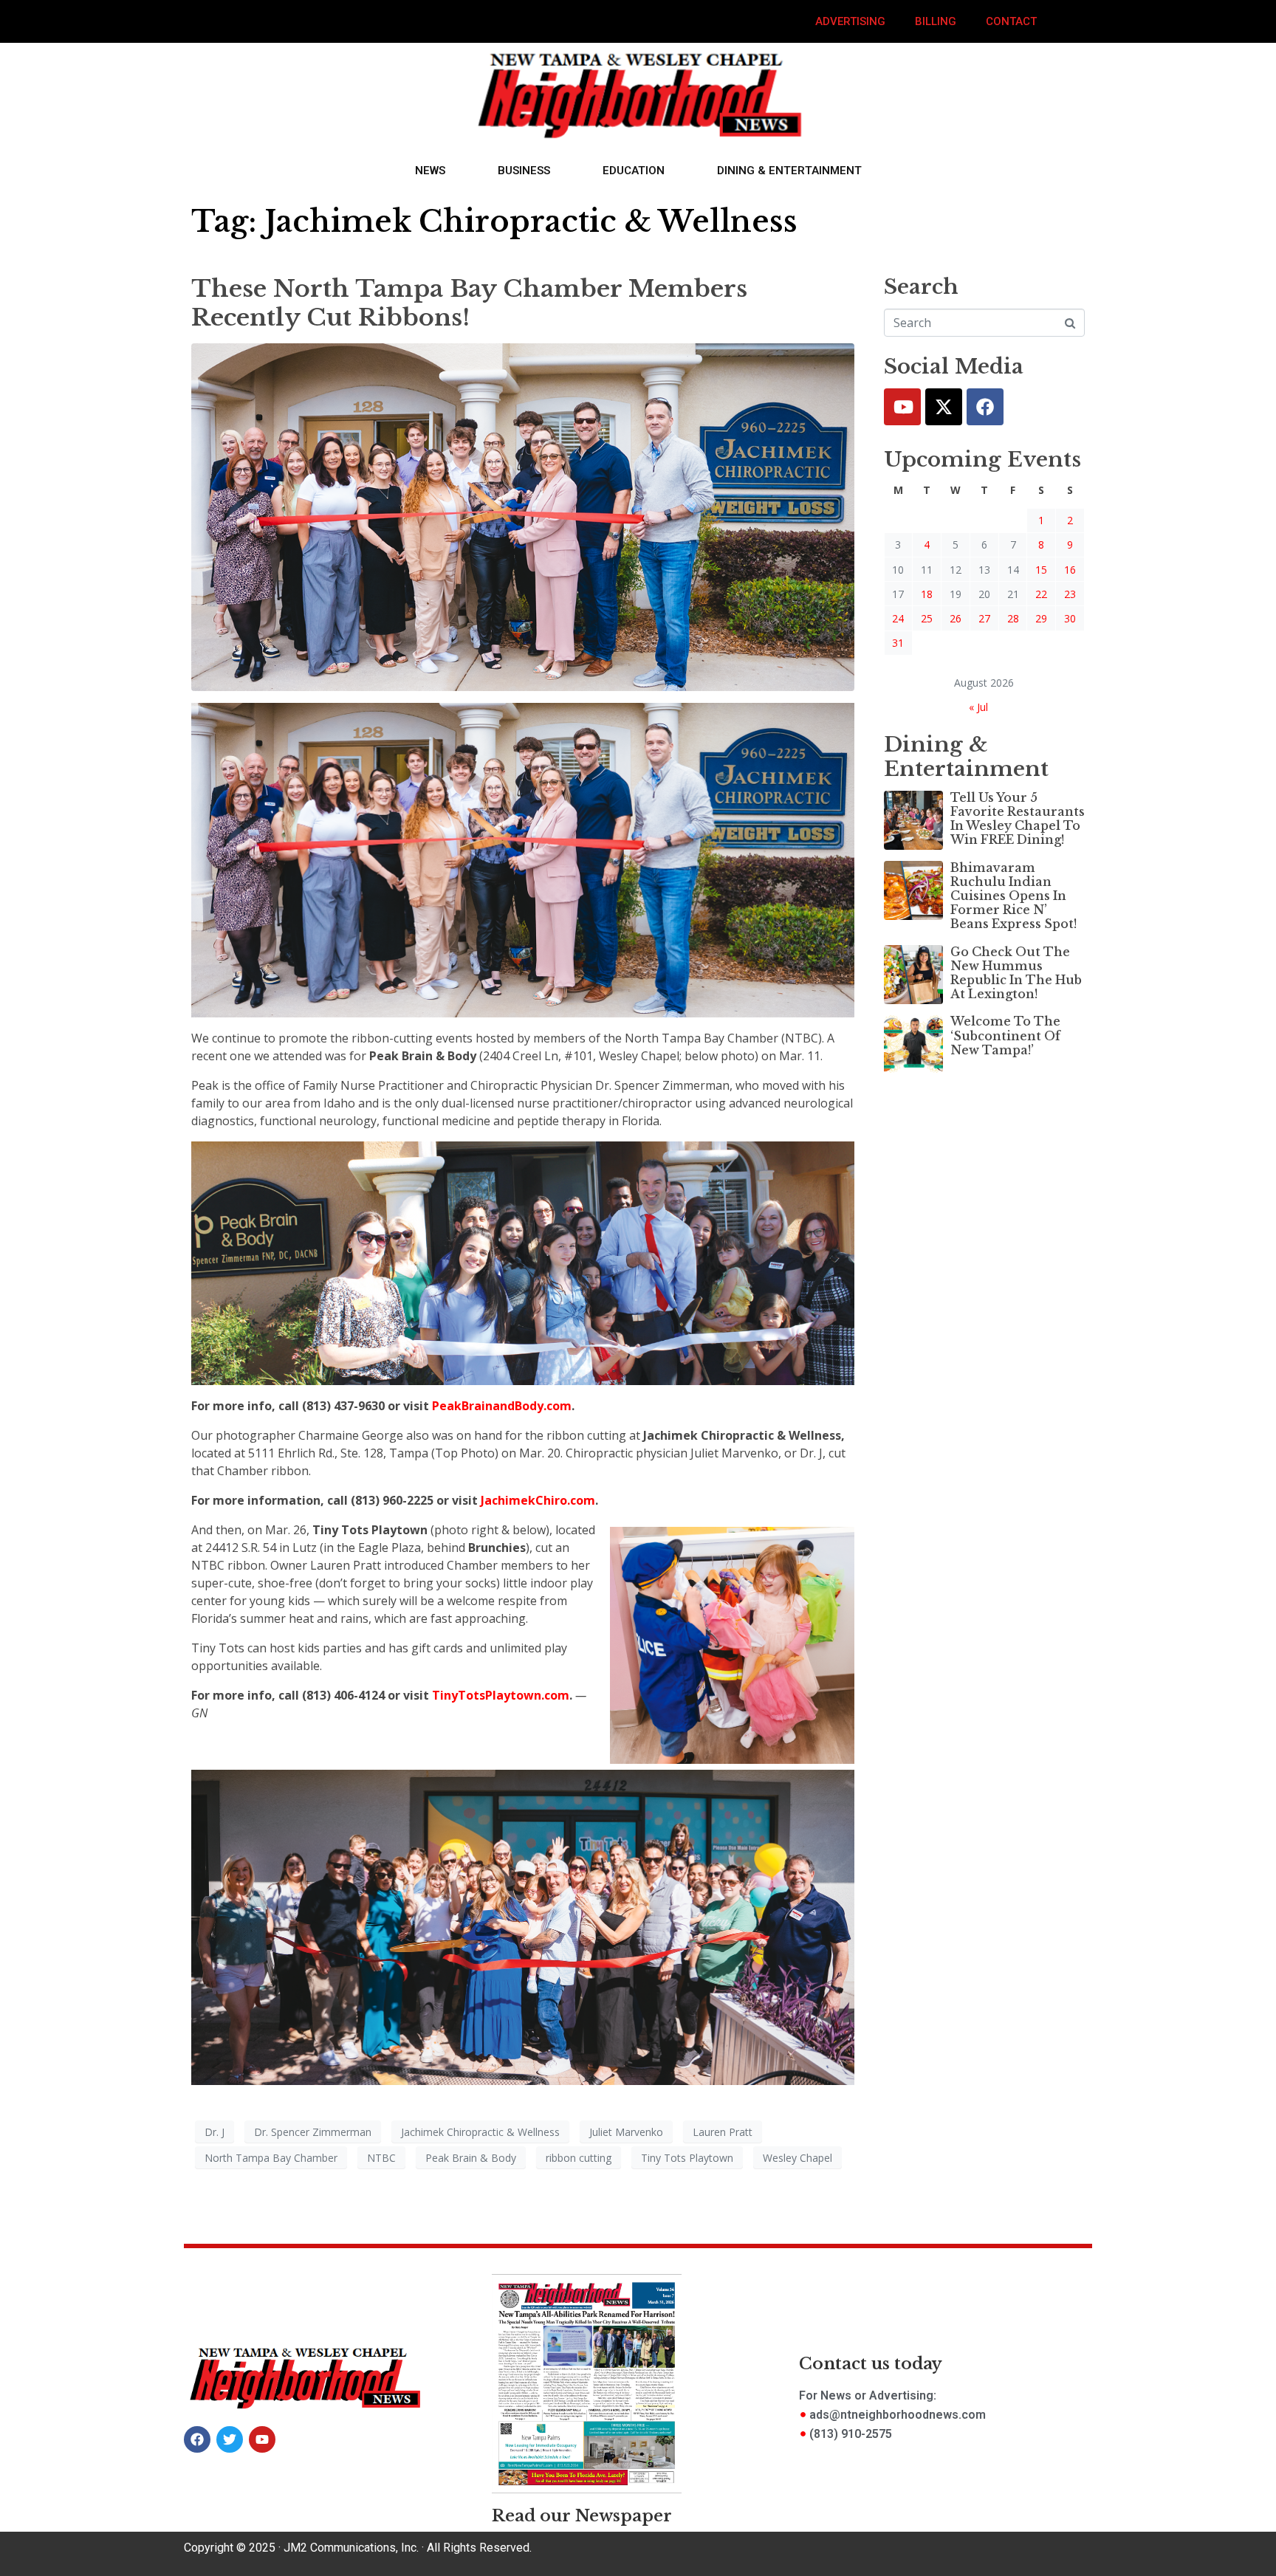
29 (1041, 618)
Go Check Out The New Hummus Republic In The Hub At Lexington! (1016, 973)
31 (898, 643)
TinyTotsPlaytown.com (501, 1695)
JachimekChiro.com (538, 1500)
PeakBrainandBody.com (502, 1406)
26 (956, 618)
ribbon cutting (579, 2158)
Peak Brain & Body (471, 2158)
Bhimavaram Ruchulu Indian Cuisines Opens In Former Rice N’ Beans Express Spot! (1013, 896)
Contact (1011, 21)
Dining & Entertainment (789, 171)
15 (1041, 570)
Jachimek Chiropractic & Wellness (480, 2132)
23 (1070, 594)
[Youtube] (902, 407)
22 (1041, 594)
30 (1070, 618)
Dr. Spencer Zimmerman (313, 2132)
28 (1013, 618)
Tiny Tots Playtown (687, 2158)
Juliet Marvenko (626, 2132)
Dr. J (215, 2132)
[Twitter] (944, 407)
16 (1070, 570)
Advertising (850, 21)
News (430, 171)
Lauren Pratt (723, 2132)
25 (927, 618)
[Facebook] (985, 407)
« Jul (978, 707)
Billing (936, 21)
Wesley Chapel (797, 2158)
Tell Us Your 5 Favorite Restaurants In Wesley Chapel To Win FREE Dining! (1018, 819)
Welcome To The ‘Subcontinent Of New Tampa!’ (1005, 1035)
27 (984, 618)
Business (524, 171)
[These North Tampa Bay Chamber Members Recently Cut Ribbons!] (523, 516)
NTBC (381, 2158)
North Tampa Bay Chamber (271, 2158)
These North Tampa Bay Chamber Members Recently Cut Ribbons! (469, 303)
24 (898, 618)
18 (927, 594)
